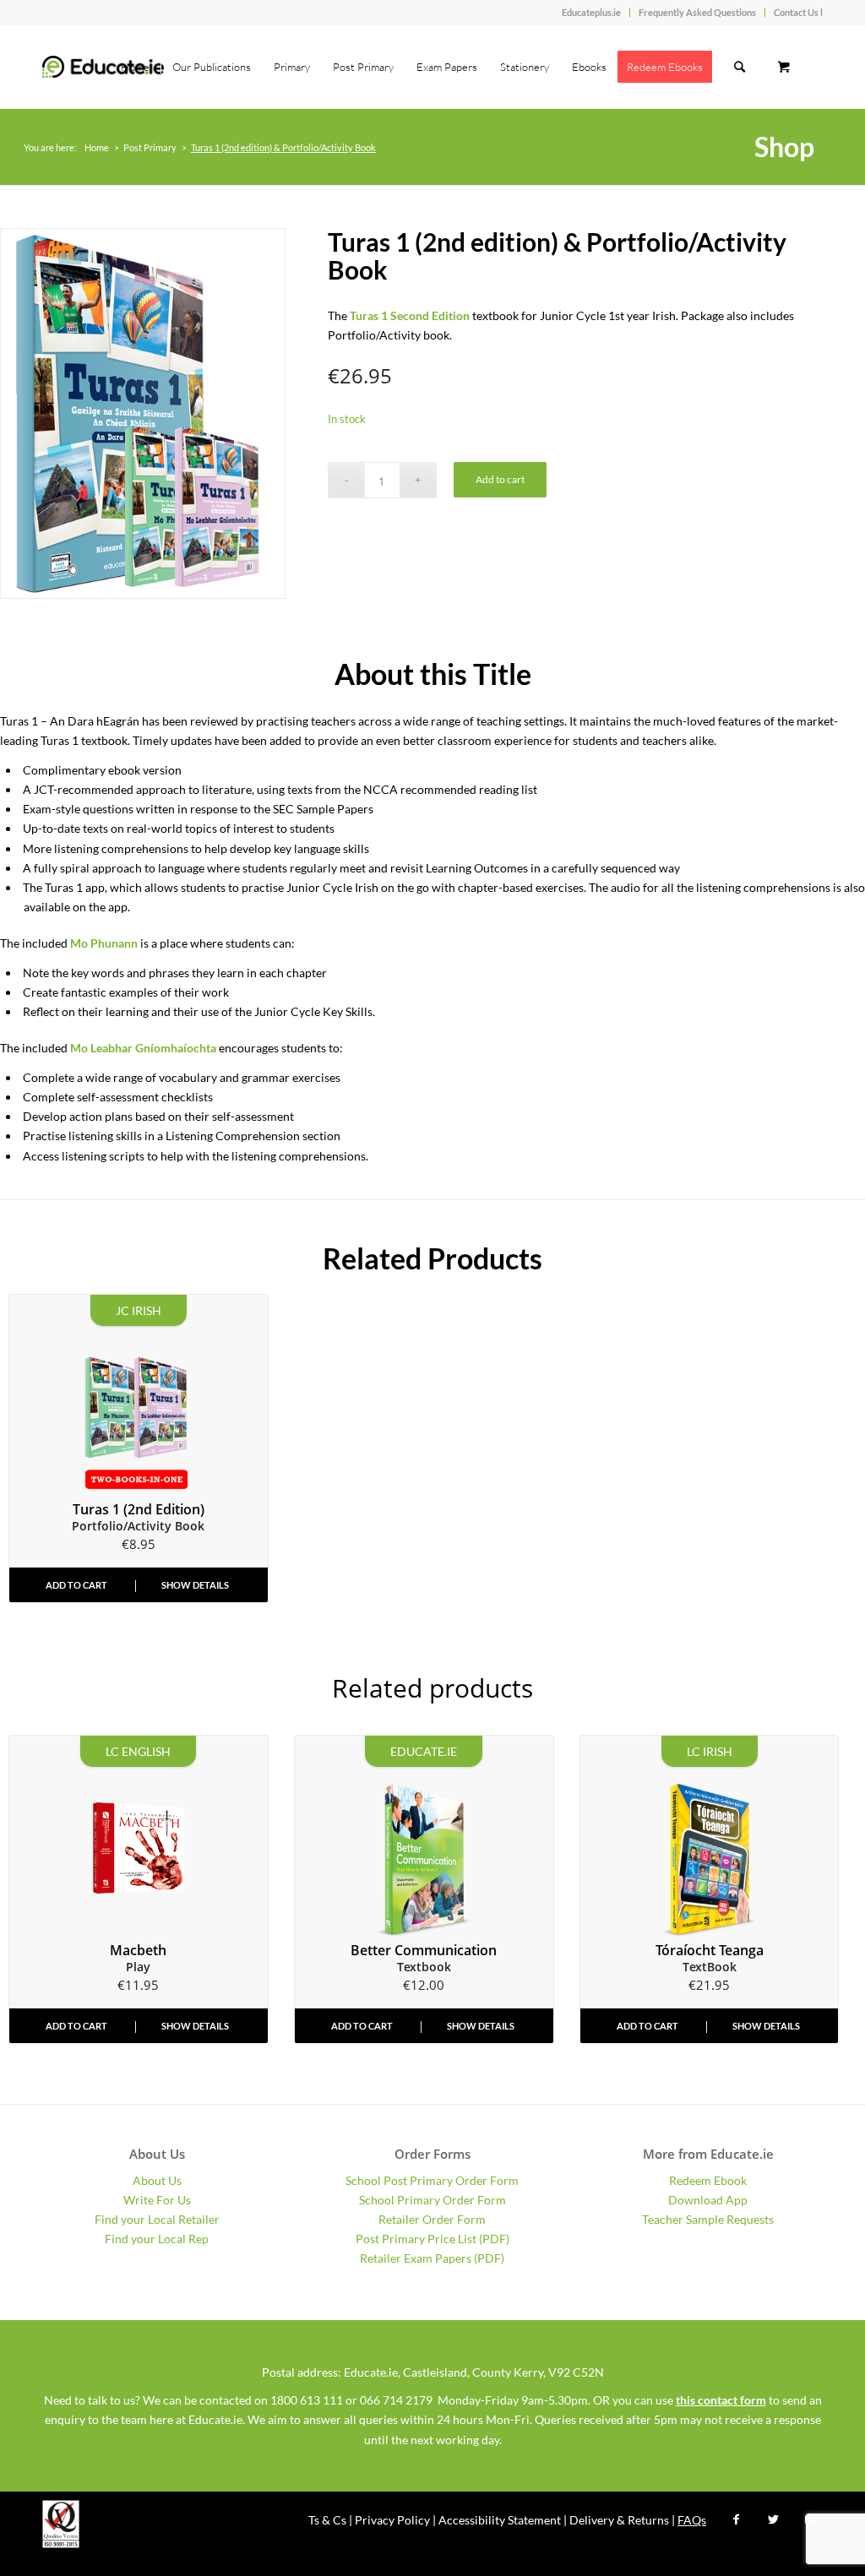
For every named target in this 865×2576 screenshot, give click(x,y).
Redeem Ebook (708, 2180)
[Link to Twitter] (773, 2519)
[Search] (740, 67)
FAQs (692, 2520)
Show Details (195, 1585)
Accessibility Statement (500, 2520)
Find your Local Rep (157, 2239)
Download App (708, 2200)
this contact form (721, 2400)
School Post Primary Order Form (432, 2180)
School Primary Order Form (432, 2200)
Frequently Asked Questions (697, 12)
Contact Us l (798, 12)
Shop (784, 147)
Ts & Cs (327, 2520)
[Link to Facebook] (736, 2519)
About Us (157, 2180)
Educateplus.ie (591, 12)
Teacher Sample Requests (708, 2219)
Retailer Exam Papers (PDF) (432, 2258)
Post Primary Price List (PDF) (432, 2239)
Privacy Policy (392, 2520)
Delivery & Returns (619, 2520)
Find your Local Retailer (157, 2219)
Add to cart (500, 479)
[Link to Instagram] (810, 2519)
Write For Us (157, 2200)
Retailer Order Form (432, 2219)
